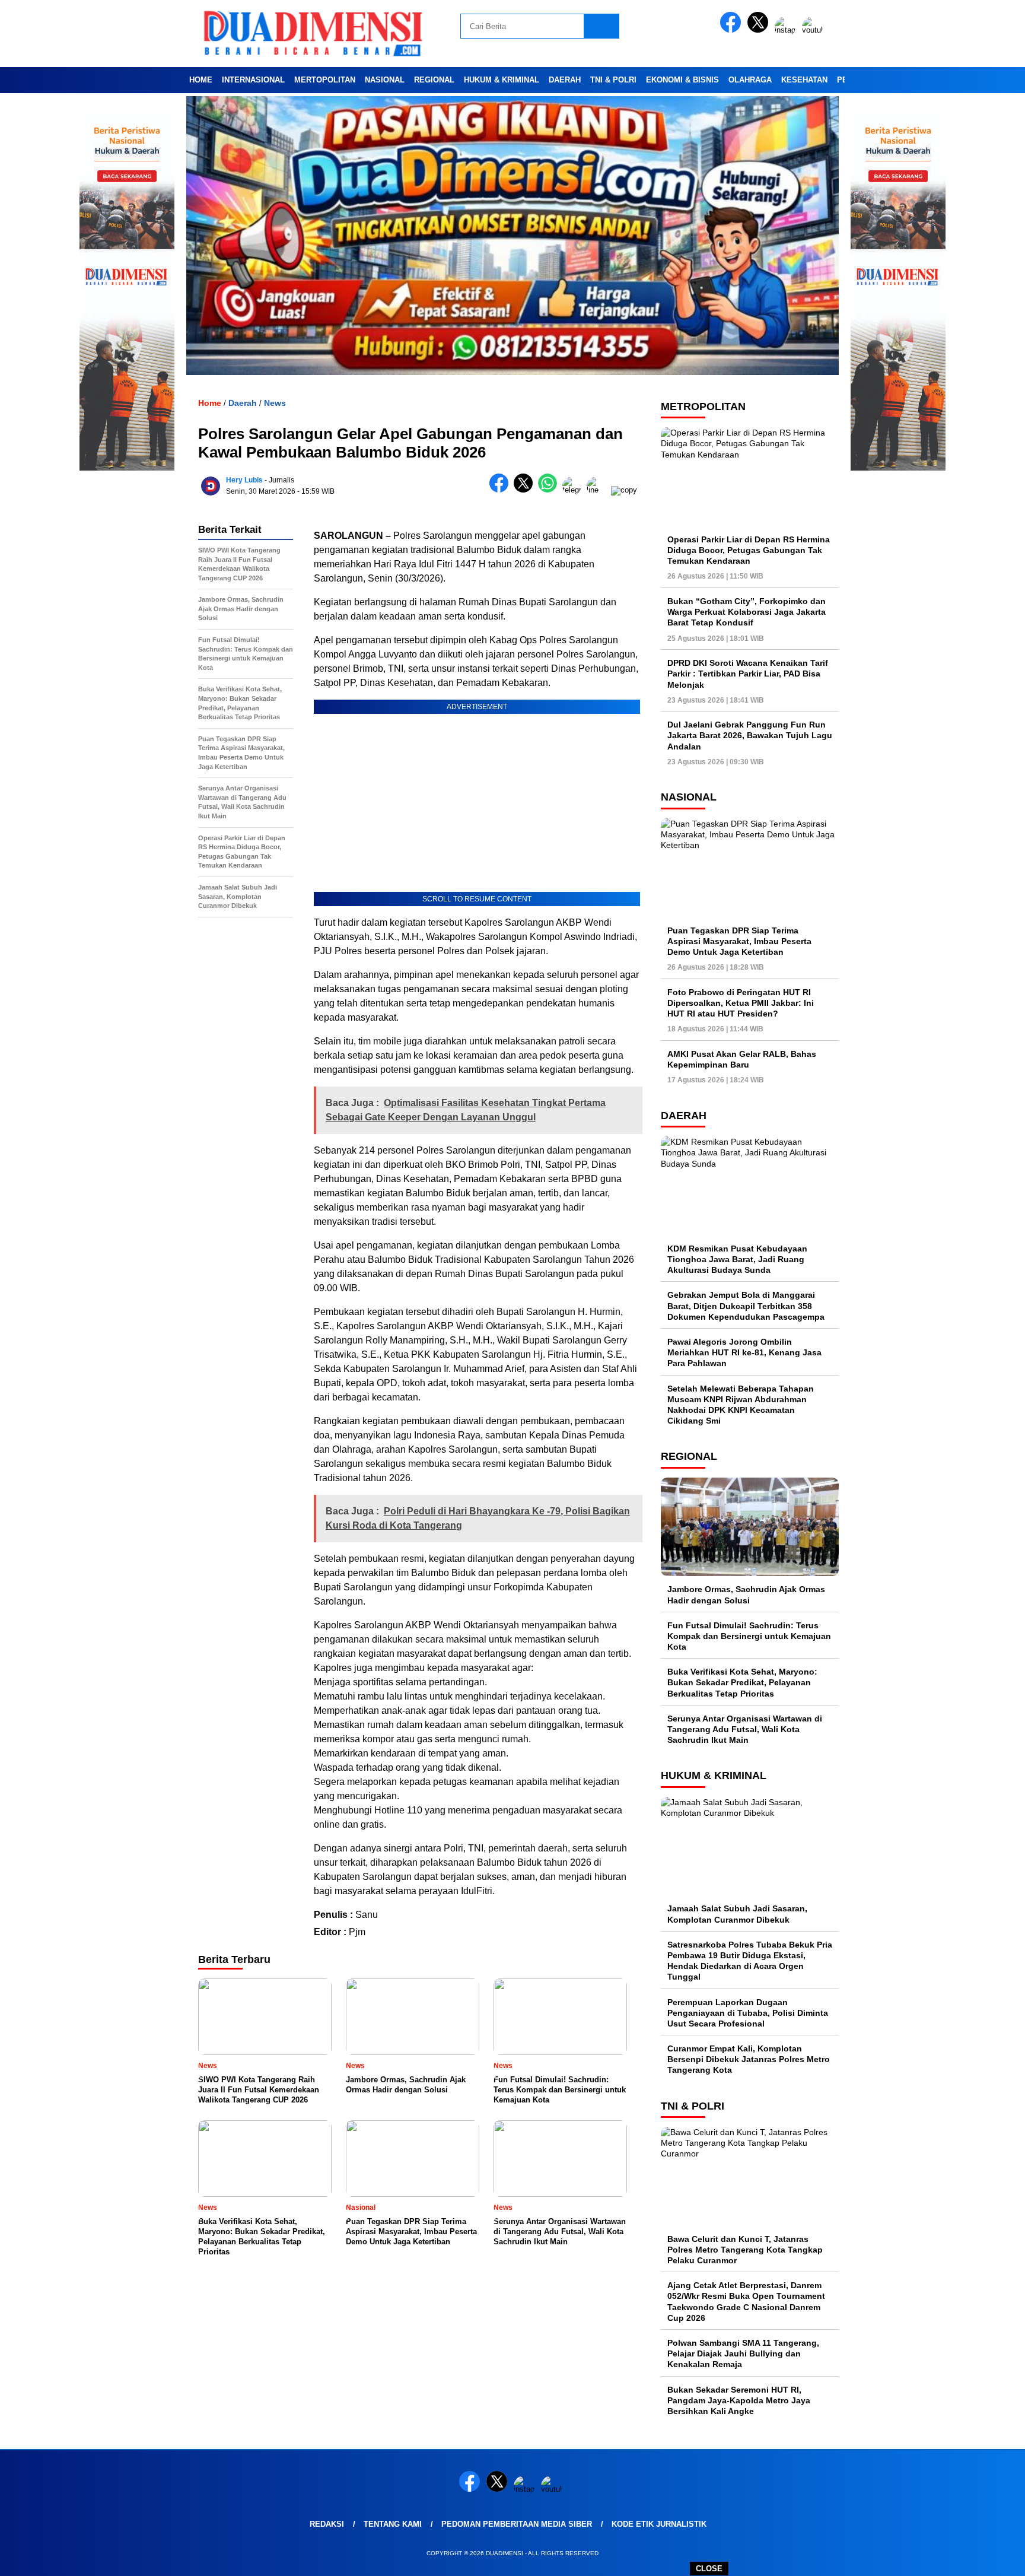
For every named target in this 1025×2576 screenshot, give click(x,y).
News (275, 403)
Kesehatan (804, 80)
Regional (434, 80)
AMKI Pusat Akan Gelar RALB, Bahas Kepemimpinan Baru (742, 1059)
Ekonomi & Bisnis (682, 80)
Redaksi (327, 2524)
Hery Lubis (244, 480)
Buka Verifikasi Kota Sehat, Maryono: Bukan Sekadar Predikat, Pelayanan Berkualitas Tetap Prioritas (742, 1682)
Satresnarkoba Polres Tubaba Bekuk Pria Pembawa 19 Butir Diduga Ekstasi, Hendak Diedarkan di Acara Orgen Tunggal (750, 1961)
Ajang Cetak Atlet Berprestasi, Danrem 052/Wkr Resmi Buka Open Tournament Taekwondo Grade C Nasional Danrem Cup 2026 (746, 2302)
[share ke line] (599, 490)
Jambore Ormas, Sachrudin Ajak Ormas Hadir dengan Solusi (746, 1594)
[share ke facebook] (502, 490)
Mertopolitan (325, 80)
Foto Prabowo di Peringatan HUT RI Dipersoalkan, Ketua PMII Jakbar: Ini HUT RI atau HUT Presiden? (741, 1003)
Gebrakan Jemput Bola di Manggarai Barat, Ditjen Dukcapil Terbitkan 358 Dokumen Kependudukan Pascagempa (746, 1306)
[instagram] (787, 30)
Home (201, 80)
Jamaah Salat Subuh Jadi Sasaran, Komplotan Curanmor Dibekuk (737, 1914)
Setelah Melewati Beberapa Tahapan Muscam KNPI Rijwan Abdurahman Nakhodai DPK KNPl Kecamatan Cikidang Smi (741, 1405)
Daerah (565, 80)
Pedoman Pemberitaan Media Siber (517, 2524)
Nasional (385, 80)
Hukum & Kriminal (502, 80)
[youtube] (814, 30)
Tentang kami (393, 2524)
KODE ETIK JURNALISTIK (659, 2524)
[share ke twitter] (526, 490)
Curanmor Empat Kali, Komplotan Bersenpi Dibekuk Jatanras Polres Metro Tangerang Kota (749, 2059)
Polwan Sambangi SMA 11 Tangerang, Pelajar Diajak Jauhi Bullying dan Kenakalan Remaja (743, 2353)
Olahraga (750, 80)
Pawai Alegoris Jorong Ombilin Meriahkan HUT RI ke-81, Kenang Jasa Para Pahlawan (744, 1352)
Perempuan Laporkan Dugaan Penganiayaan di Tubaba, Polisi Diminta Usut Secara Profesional (748, 2013)
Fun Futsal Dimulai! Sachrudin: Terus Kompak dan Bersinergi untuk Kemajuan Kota (749, 1636)
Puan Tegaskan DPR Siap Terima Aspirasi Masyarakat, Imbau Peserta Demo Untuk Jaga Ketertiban (739, 941)
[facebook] (733, 30)
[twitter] (760, 30)
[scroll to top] (984, 2558)
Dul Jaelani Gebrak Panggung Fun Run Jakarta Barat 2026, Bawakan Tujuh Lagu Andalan (750, 735)
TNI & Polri (613, 80)
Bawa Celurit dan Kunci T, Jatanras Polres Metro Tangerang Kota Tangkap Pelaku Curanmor (745, 2250)
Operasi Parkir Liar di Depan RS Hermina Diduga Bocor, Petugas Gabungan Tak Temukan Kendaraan (749, 550)
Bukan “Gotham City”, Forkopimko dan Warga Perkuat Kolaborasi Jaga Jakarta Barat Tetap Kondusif (747, 612)
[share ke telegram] (574, 490)
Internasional (253, 80)
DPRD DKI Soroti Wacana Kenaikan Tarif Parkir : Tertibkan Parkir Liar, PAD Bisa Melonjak (748, 674)
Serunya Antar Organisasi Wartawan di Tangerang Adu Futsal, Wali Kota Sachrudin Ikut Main (745, 1729)
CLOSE (709, 2569)
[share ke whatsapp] (550, 490)
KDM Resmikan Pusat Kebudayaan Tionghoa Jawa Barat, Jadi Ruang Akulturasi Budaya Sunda (737, 1259)
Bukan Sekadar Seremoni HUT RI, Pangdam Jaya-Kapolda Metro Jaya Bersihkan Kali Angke (739, 2400)
